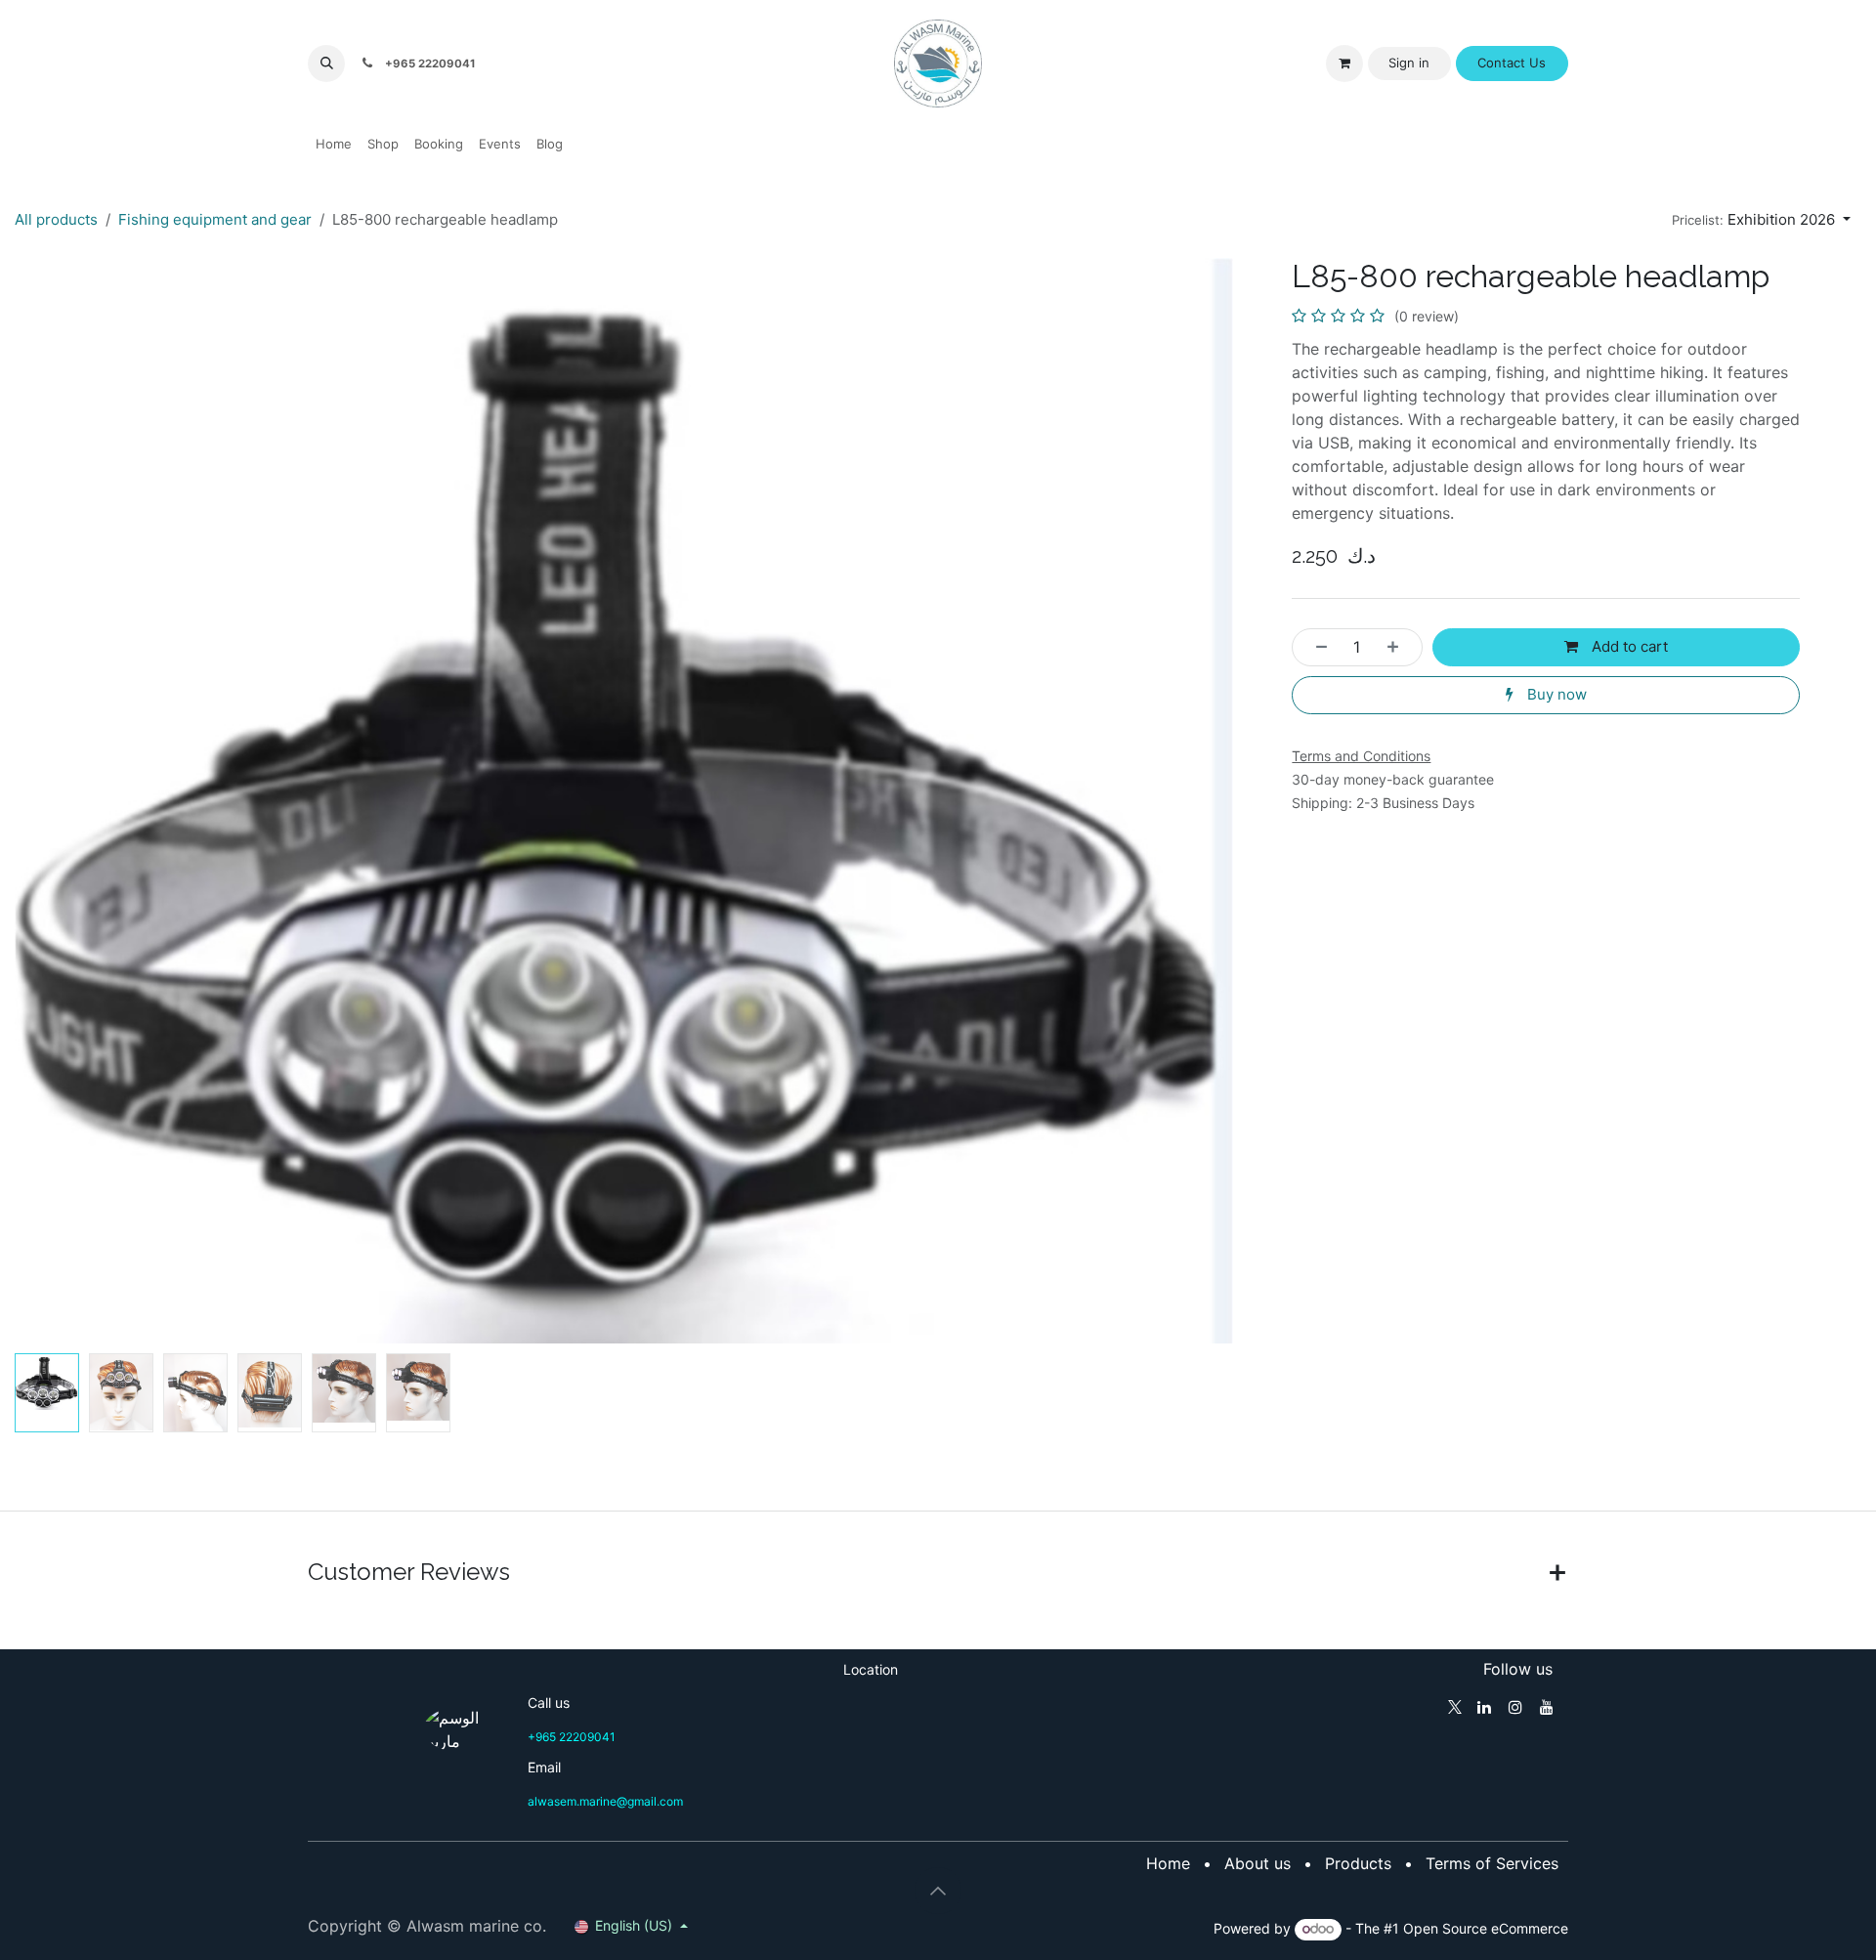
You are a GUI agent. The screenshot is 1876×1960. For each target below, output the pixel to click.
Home (1168, 1863)
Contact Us (1512, 63)
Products (1358, 1863)
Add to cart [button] (1628, 646)
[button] (326, 64)
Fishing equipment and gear (215, 219)
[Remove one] (1316, 647)
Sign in (1409, 63)
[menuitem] (334, 145)
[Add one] (1399, 647)
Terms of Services (1492, 1863)
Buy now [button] (1555, 694)
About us (1258, 1863)
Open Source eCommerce (1486, 1928)
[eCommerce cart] (1344, 64)
